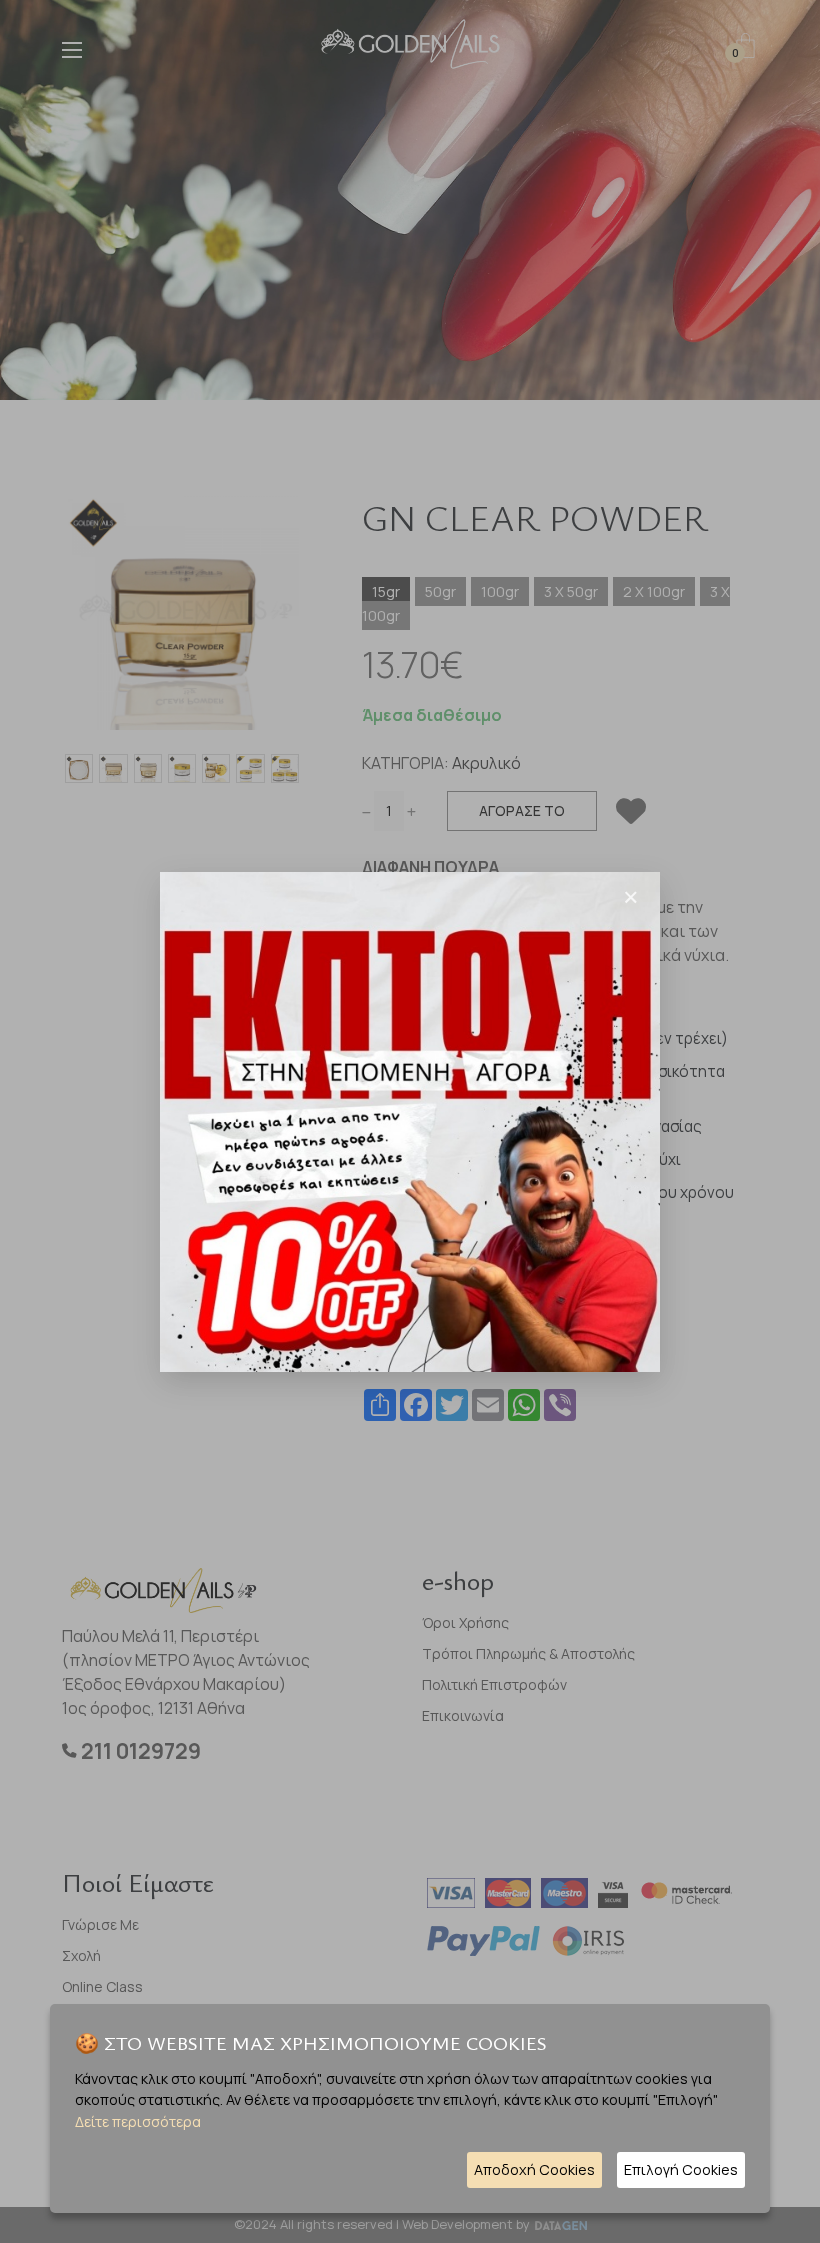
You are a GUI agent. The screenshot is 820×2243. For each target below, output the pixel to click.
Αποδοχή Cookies (534, 2169)
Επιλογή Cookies (681, 2169)
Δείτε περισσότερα (138, 2121)
